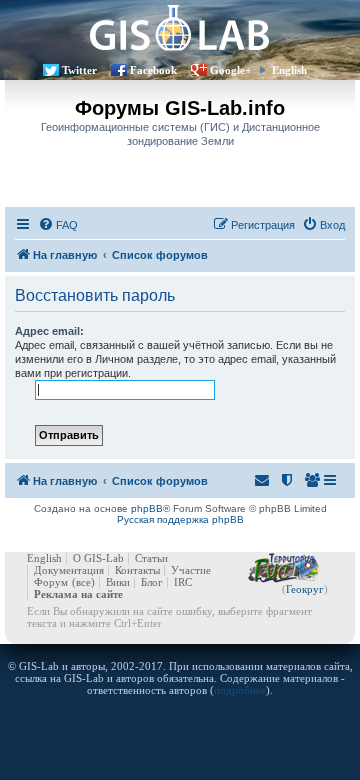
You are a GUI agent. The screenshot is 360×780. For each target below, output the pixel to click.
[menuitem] (58, 225)
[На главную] (180, 27)
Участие (191, 570)
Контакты (137, 570)
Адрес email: (49, 331)
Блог (152, 582)
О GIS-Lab (98, 558)
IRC (183, 582)
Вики (118, 582)
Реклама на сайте (78, 594)
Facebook (153, 70)
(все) (83, 582)
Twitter (79, 70)
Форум (51, 582)
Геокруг (305, 589)
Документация (69, 570)
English (289, 70)
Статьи (151, 558)
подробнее (240, 690)
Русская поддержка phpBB (180, 519)
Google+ (230, 70)
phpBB (147, 508)
